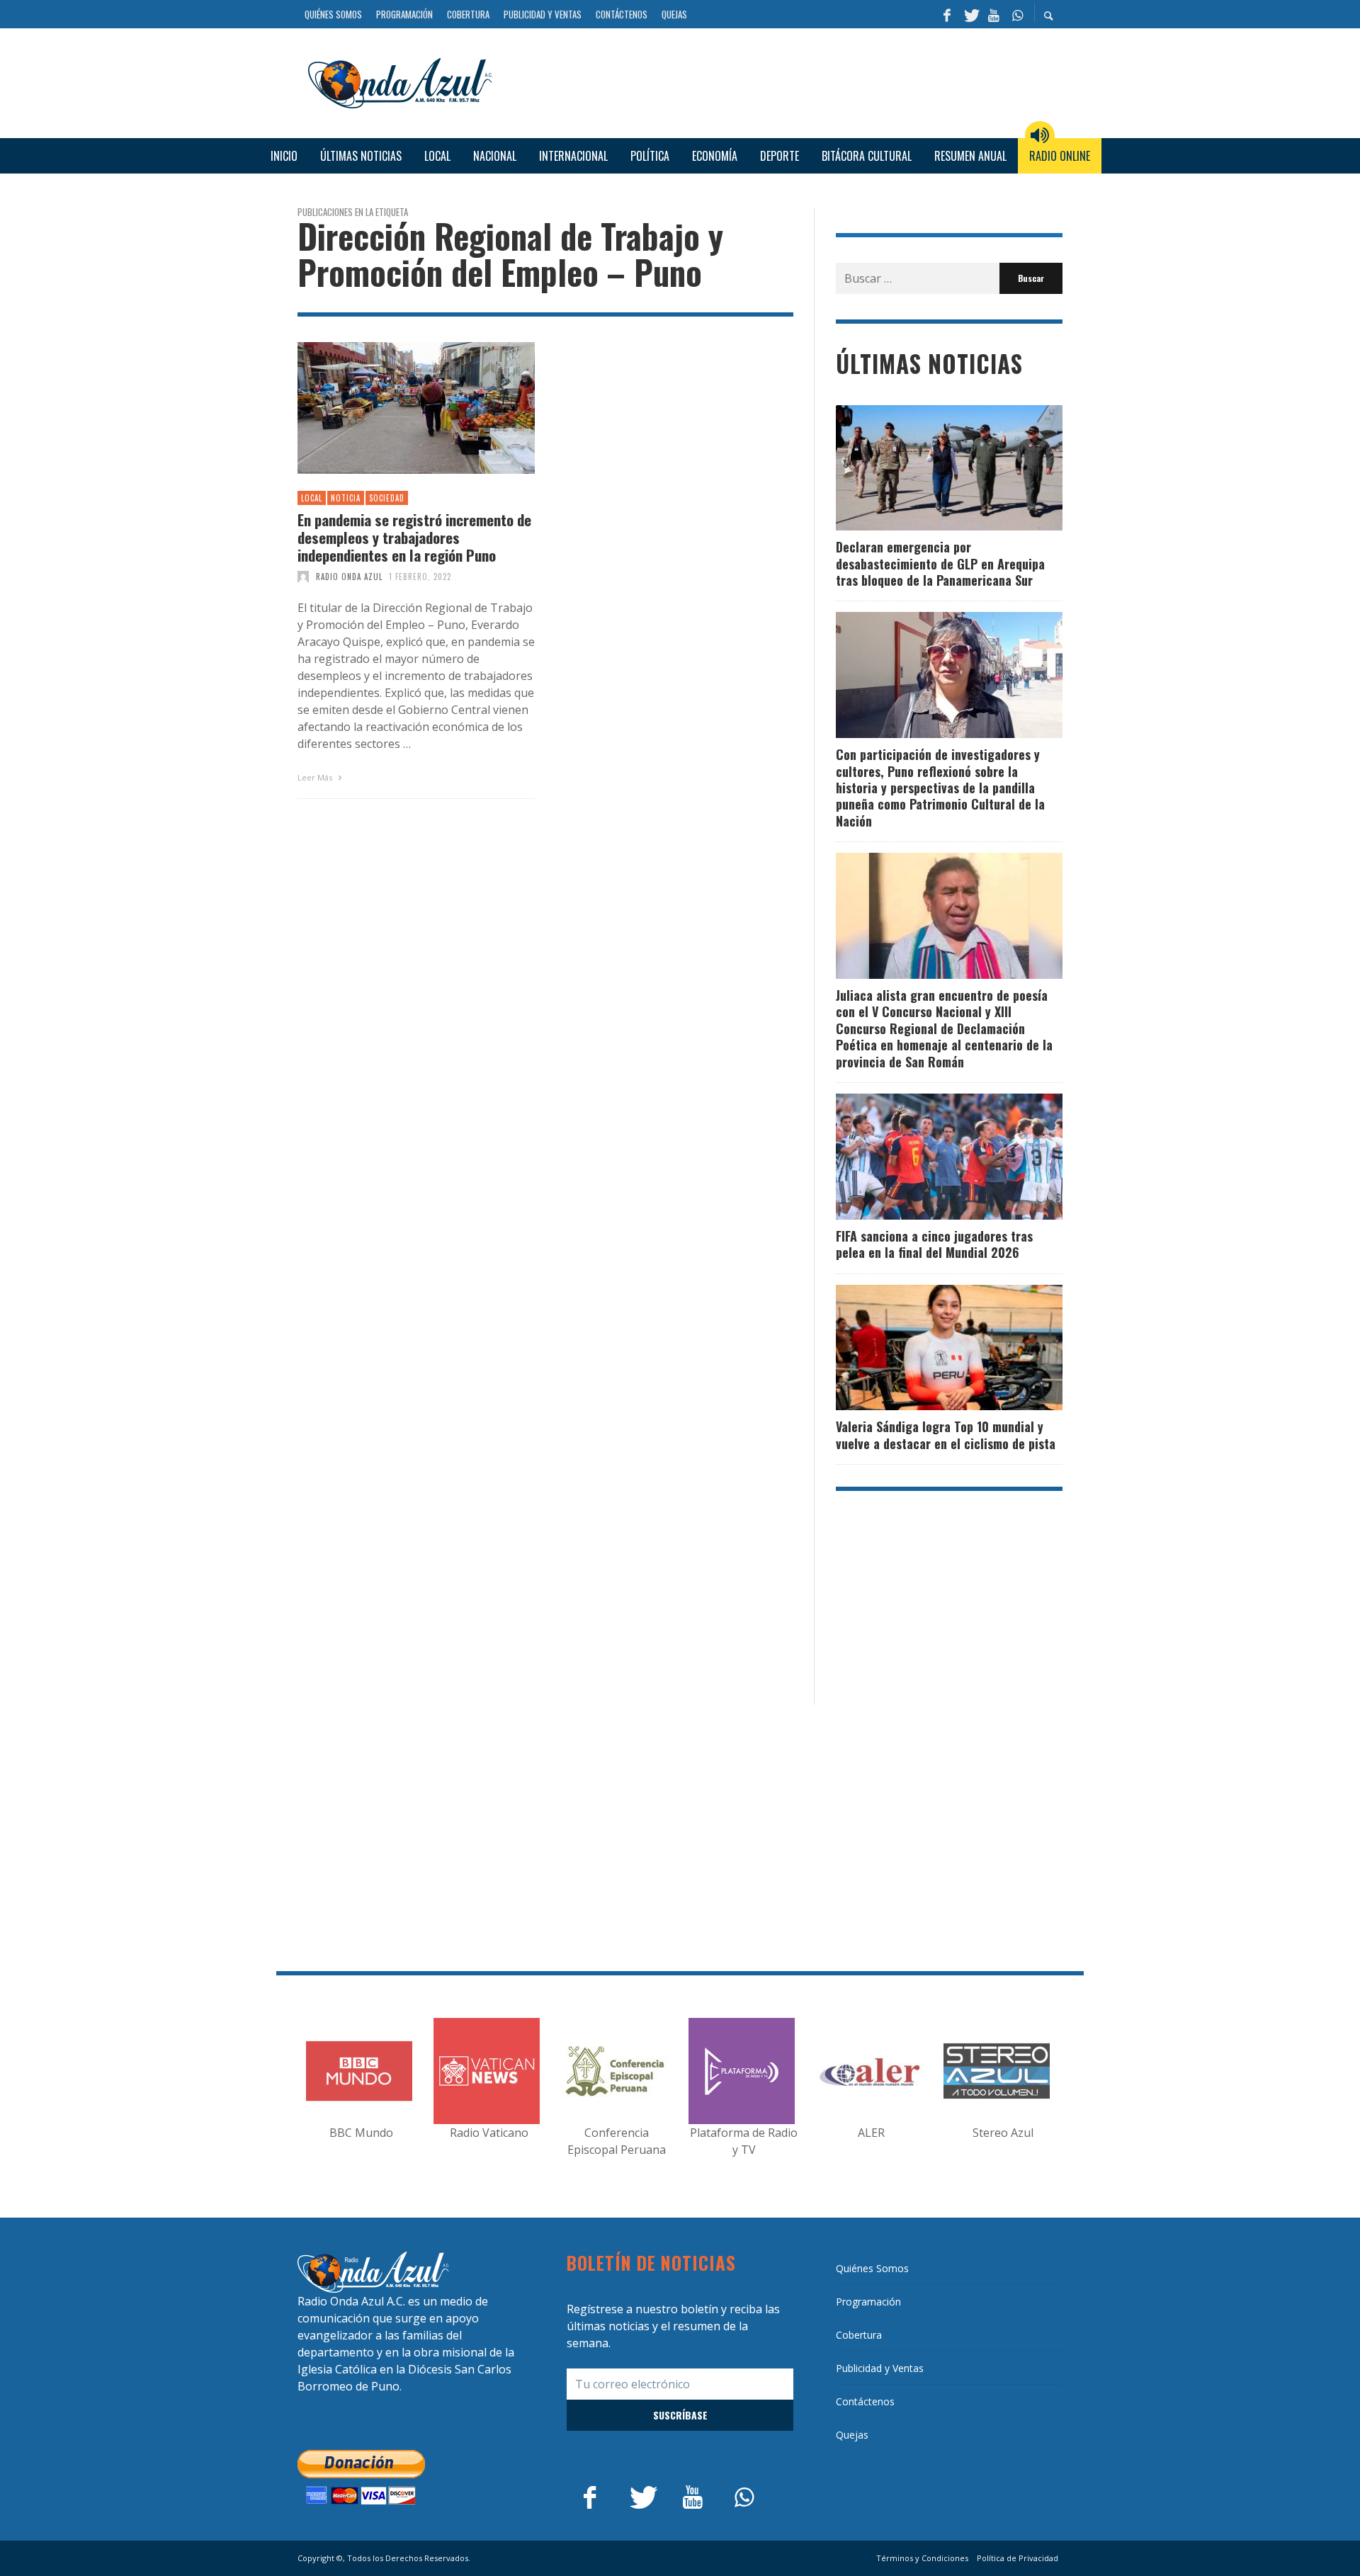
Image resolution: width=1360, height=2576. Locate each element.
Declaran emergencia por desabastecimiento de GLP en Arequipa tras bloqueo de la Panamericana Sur (940, 563)
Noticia (346, 498)
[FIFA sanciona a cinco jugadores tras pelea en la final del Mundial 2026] (926, 1157)
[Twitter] (970, 14)
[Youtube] (994, 14)
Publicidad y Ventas (880, 2368)
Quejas (852, 2435)
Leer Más (316, 777)
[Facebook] (947, 14)
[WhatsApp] (1017, 14)
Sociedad (387, 498)
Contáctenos (865, 2401)
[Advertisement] (783, 81)
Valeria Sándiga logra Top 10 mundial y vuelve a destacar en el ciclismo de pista (946, 1435)
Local (312, 498)
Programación (868, 2302)
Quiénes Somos (872, 2268)
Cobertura (859, 2335)
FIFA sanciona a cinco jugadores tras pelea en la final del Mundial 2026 (934, 1244)
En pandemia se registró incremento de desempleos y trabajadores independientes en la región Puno (414, 538)
